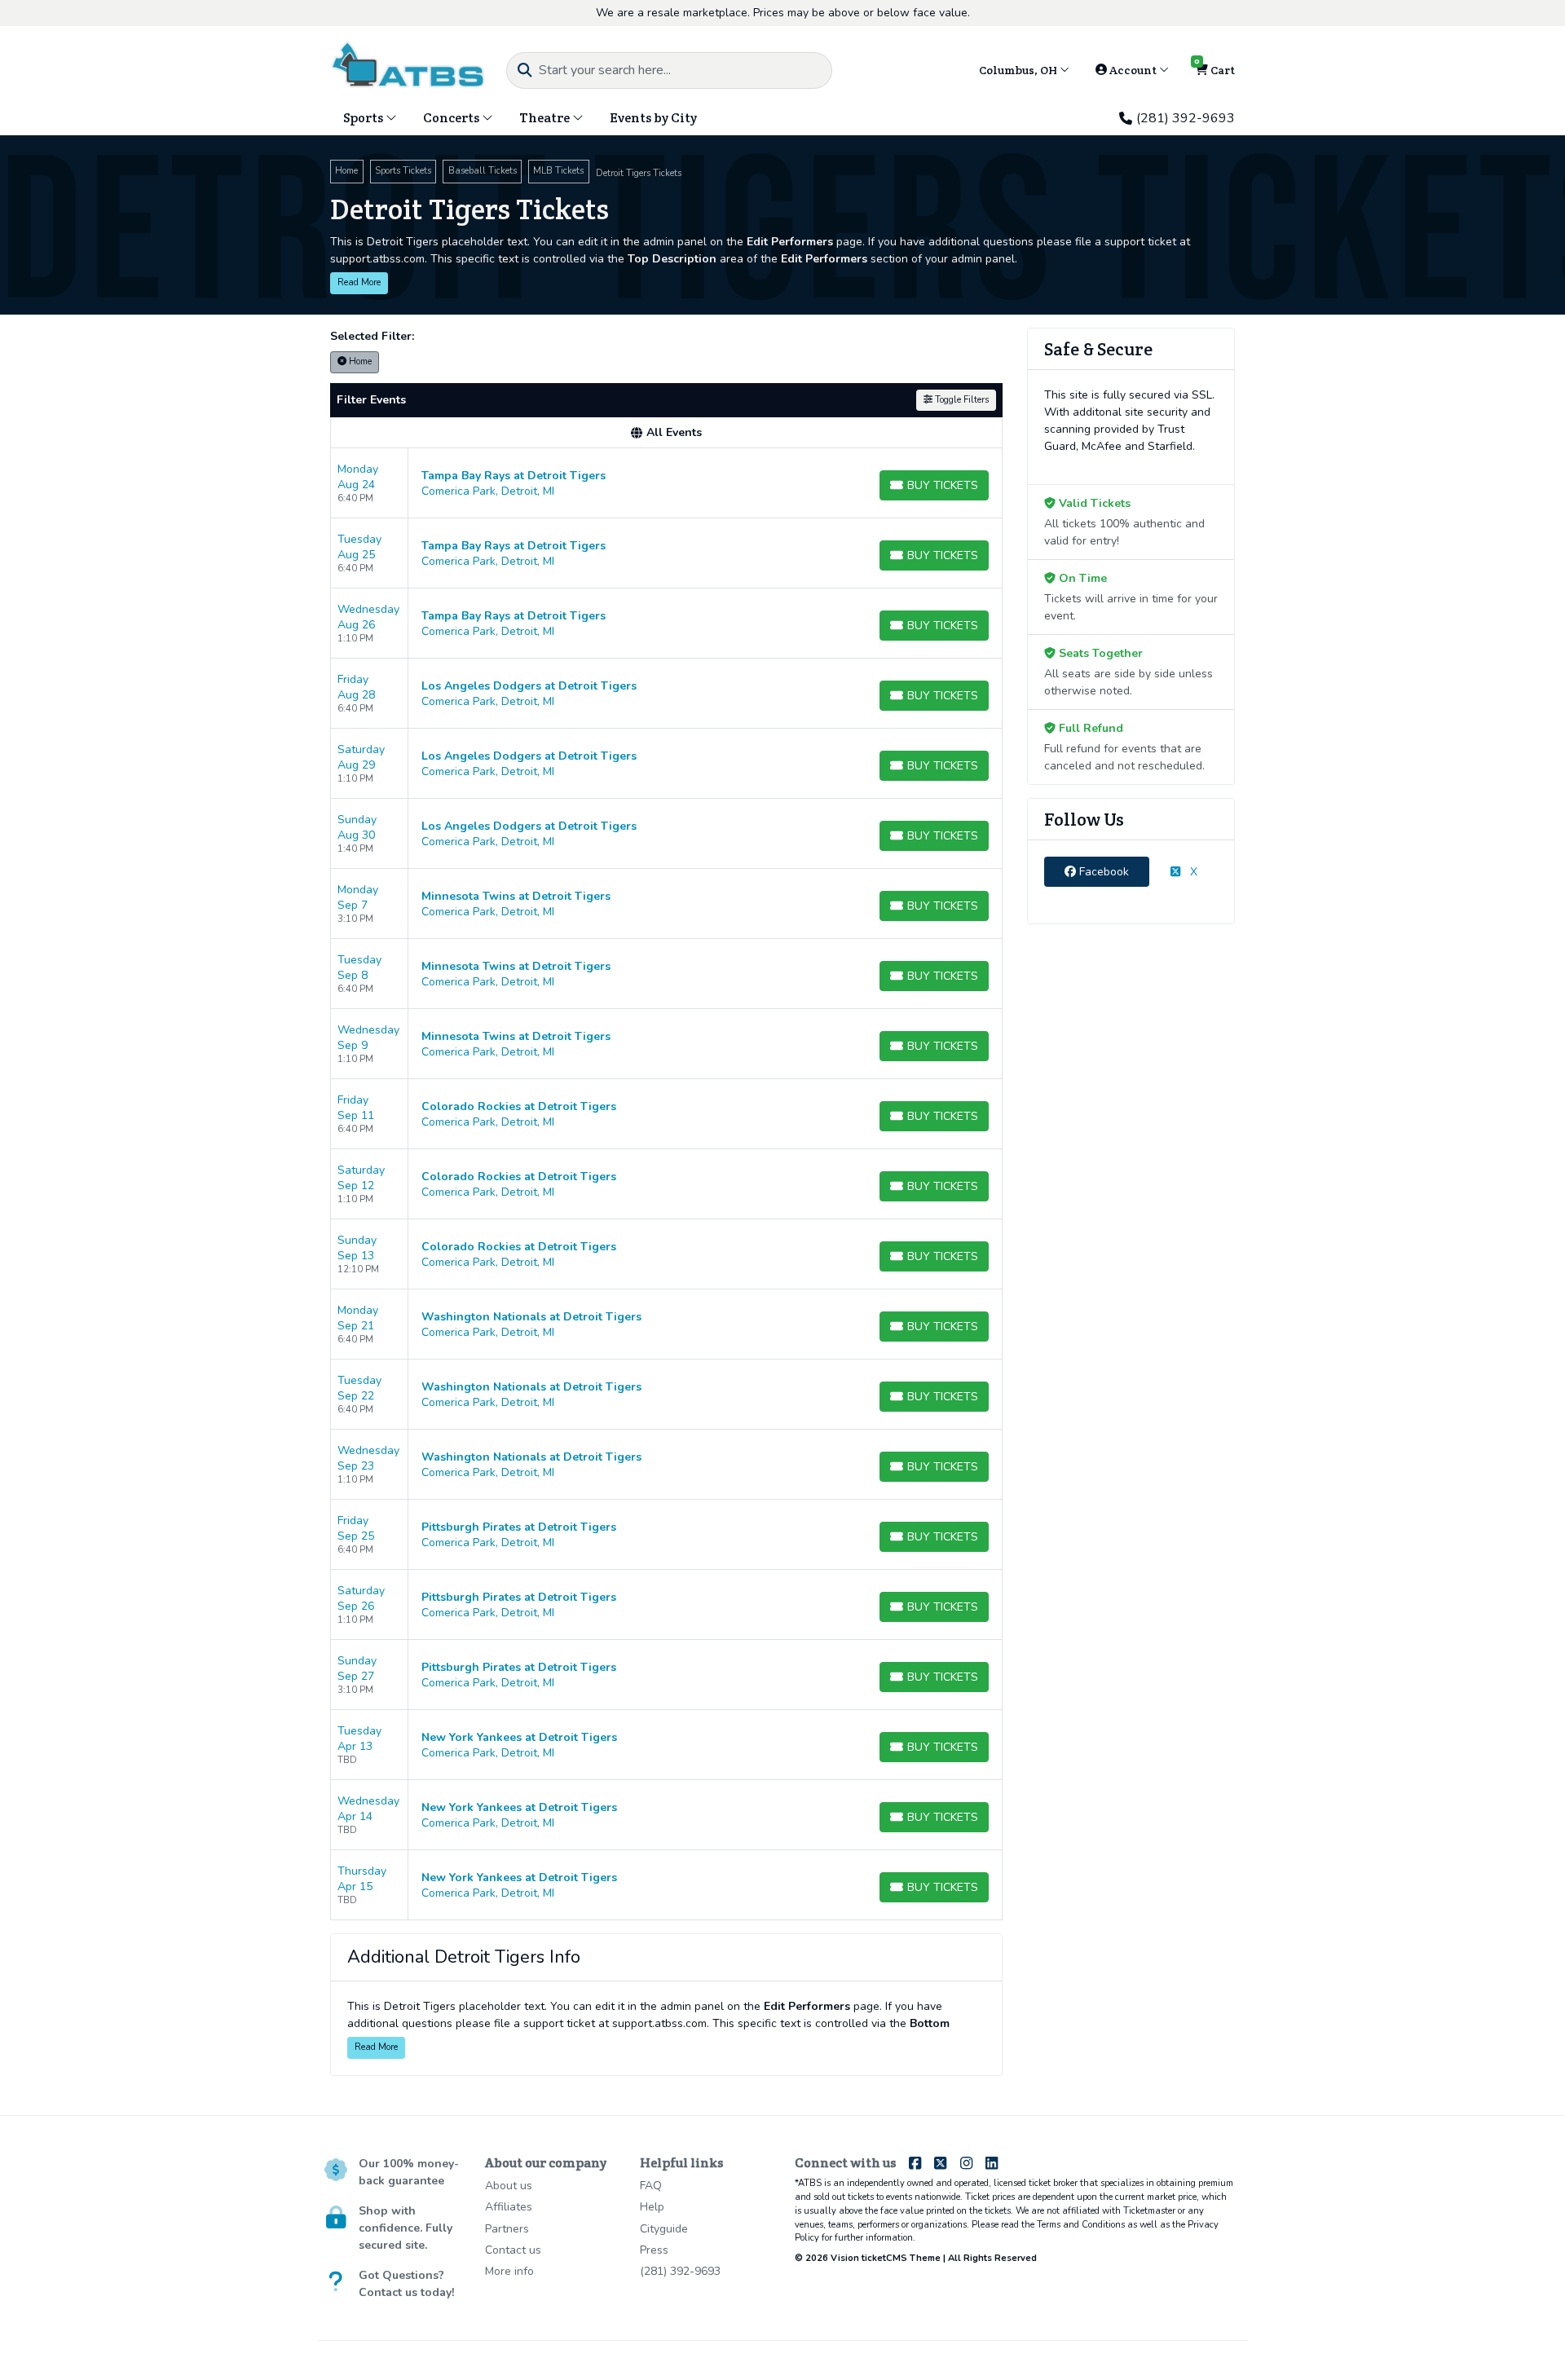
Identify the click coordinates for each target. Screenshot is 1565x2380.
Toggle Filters (961, 400)
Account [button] (1133, 70)
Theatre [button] (546, 118)
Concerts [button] (452, 118)
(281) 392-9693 (1186, 118)
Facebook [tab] (1102, 872)
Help (652, 2207)
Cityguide (664, 2229)
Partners (507, 2229)
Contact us (513, 2250)
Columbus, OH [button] (1019, 70)
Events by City (653, 118)
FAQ (651, 2186)
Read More (359, 282)
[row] (666, 483)
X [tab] (1192, 872)
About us (509, 2186)
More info (509, 2271)
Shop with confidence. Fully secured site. (406, 2228)
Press (654, 2250)
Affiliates (509, 2207)
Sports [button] (364, 118)
